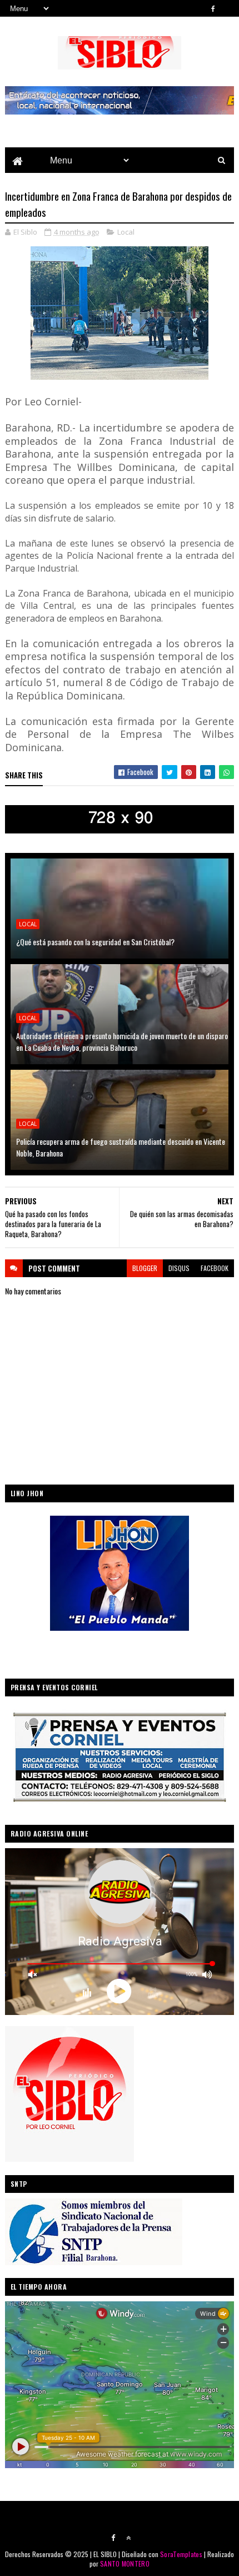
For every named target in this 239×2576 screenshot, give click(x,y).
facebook (215, 1268)
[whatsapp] (228, 8)
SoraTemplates (181, 2554)
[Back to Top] (128, 2538)
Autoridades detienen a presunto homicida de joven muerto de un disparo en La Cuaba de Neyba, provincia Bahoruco (122, 1041)
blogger (145, 1268)
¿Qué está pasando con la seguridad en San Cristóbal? (95, 942)
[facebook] (213, 8)
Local (126, 232)
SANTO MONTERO (125, 2563)
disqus (179, 1268)
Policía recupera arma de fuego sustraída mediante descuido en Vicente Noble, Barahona (121, 1147)
